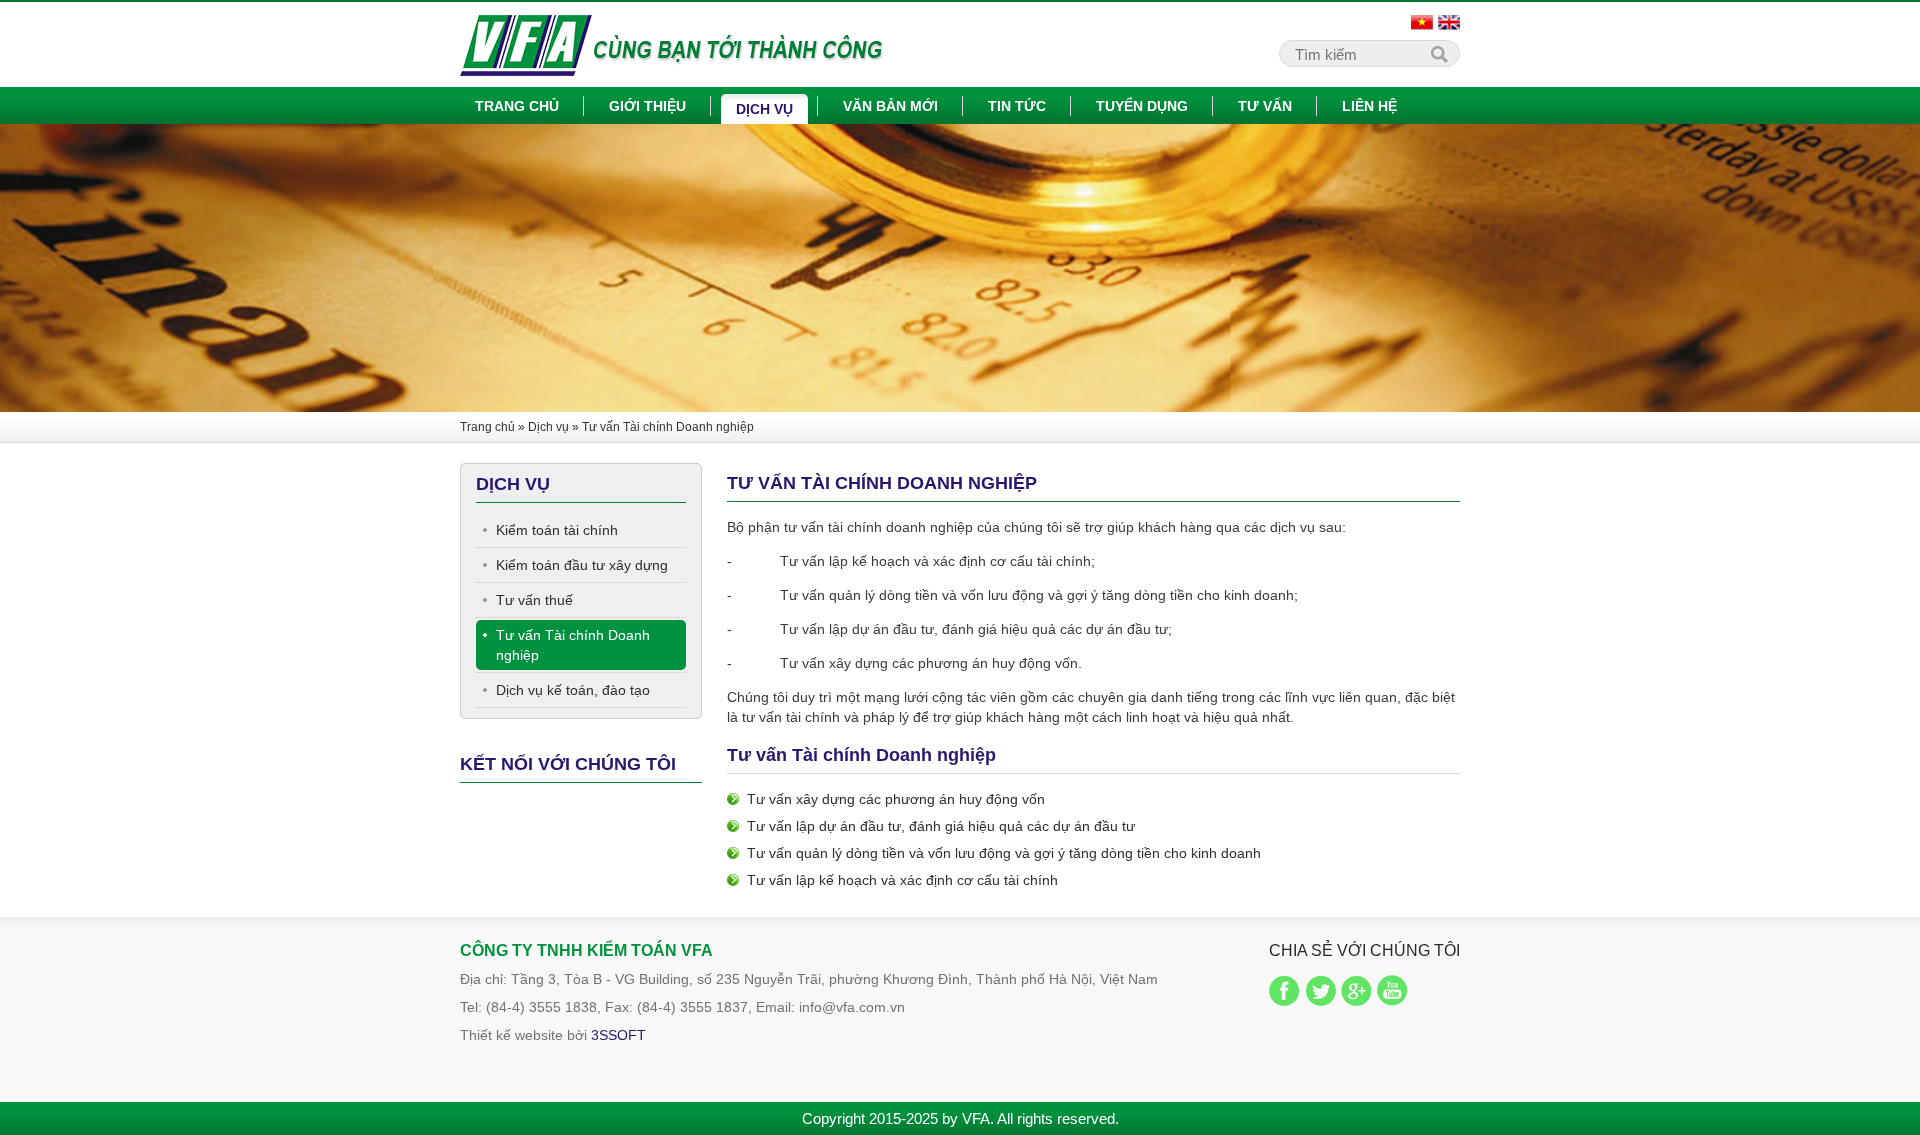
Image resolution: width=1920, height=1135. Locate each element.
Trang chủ (517, 106)
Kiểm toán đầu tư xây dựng (582, 565)
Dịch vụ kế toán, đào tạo (573, 690)
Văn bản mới (890, 106)
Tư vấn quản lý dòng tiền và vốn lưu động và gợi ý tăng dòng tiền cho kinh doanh (1004, 853)
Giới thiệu (647, 106)
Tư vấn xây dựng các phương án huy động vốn (896, 799)
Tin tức (1017, 106)
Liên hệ (1369, 106)
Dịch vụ (764, 109)
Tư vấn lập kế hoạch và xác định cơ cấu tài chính (902, 880)
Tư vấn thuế (534, 600)
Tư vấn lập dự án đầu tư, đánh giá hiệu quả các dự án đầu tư (941, 826)
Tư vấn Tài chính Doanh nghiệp (668, 427)
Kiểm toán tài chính (557, 530)
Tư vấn (1265, 106)
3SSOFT (618, 1035)
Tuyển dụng (1142, 106)
